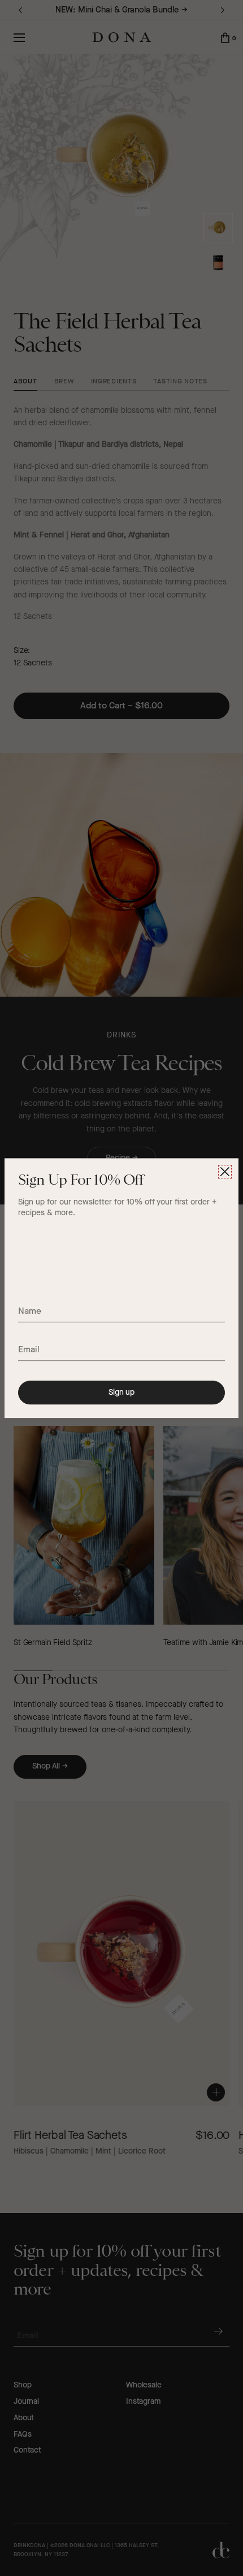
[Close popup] (225, 1172)
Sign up (121, 1392)
